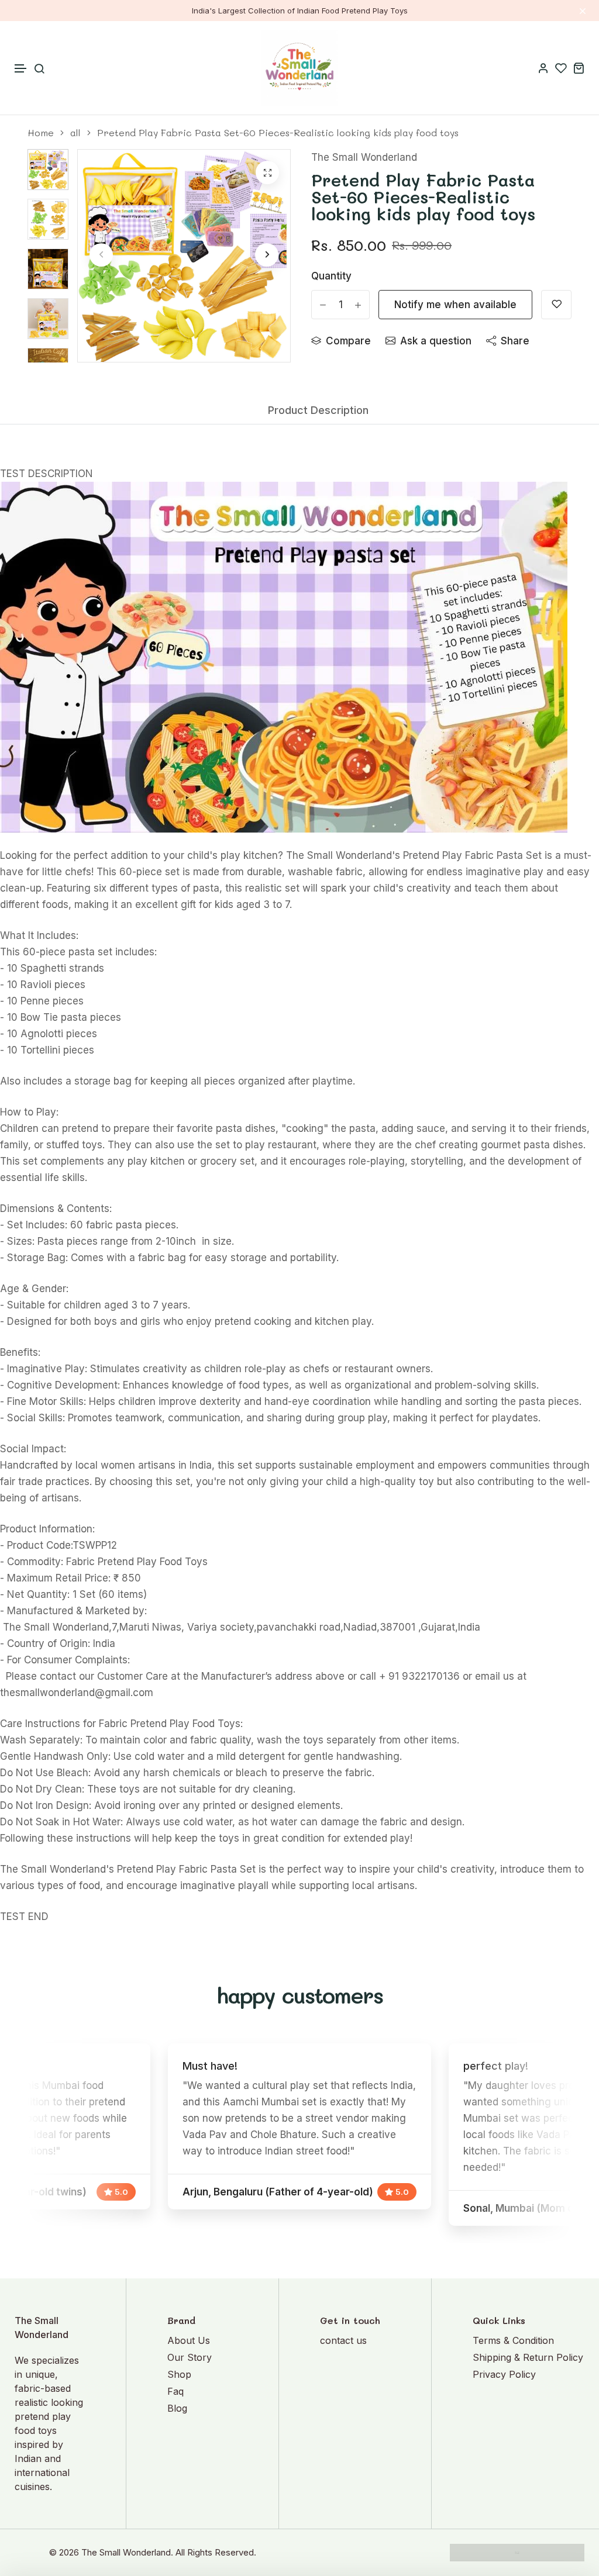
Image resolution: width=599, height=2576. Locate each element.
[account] (543, 68)
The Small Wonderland (364, 157)
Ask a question (436, 341)
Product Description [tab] (318, 410)
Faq (175, 2391)
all (75, 133)
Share (515, 341)
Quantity (331, 276)
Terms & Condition (513, 2340)
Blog (177, 2408)
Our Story (190, 2357)
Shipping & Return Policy (528, 2357)
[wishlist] (561, 68)
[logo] (299, 68)
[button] (21, 69)
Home (41, 133)
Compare (348, 341)
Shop (179, 2374)
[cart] (579, 68)
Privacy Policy (504, 2374)
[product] (267, 172)
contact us (343, 2340)
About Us (189, 2340)
